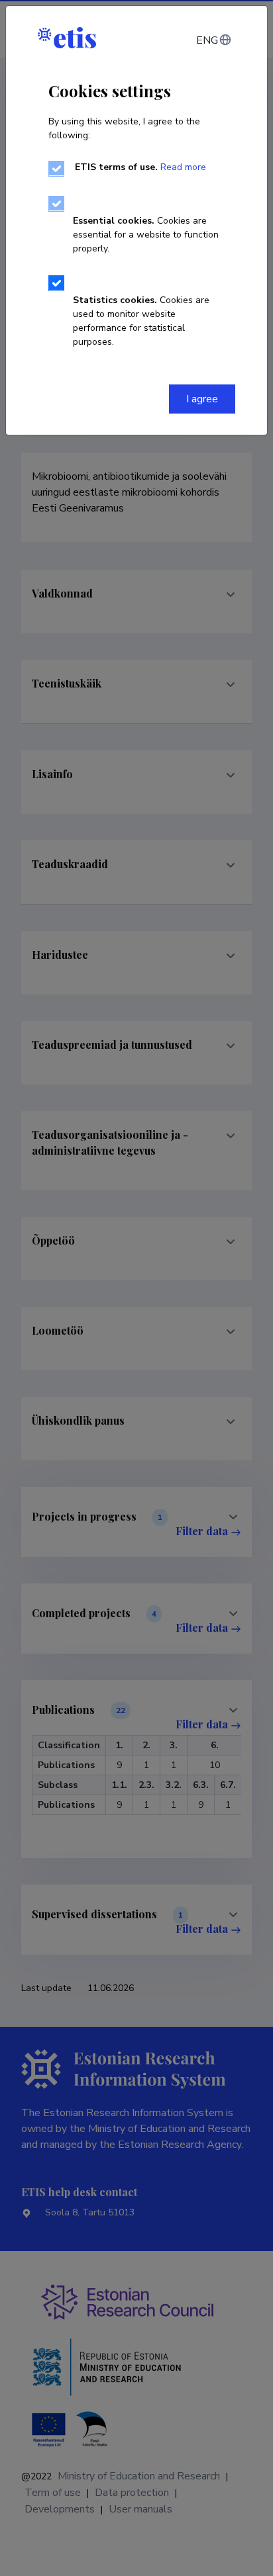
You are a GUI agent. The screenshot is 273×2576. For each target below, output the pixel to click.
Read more (183, 167)
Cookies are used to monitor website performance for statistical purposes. (141, 321)
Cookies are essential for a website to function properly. (146, 235)
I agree (202, 399)
